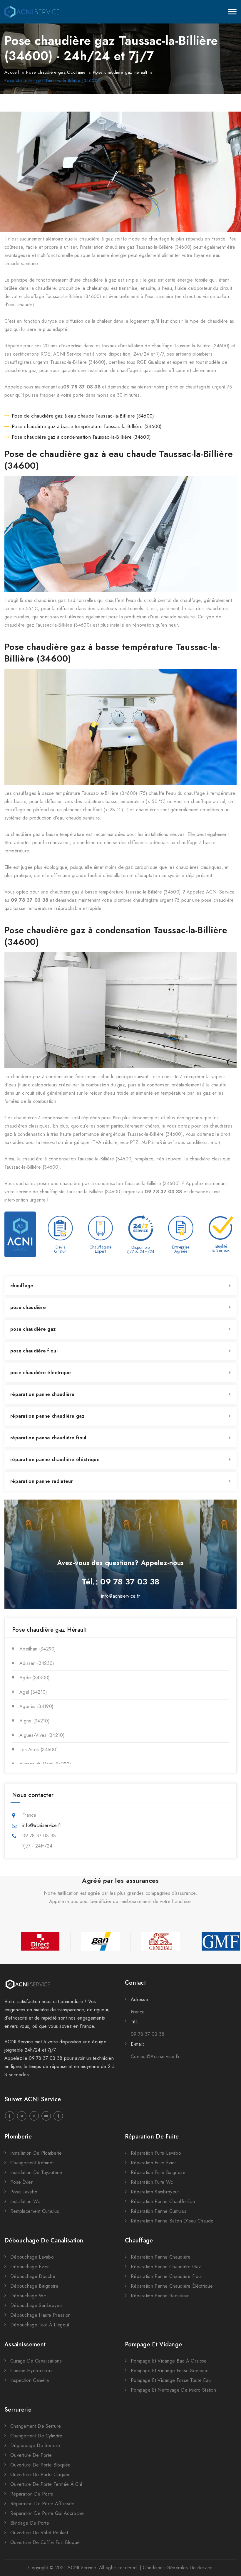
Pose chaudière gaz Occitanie (56, 72)
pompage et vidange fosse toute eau (171, 2380)
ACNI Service (82, 2568)
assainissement (25, 2344)
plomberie (18, 2137)
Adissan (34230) (37, 1663)
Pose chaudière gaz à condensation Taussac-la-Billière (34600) (81, 437)
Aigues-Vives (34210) (42, 1735)
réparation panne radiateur (42, 1481)
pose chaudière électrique (41, 1373)
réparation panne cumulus (159, 2211)
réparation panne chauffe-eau (163, 2201)
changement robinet (32, 2163)
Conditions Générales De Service (178, 2568)
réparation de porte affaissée (42, 2504)
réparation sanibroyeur (155, 2192)
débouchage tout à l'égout (40, 2325)
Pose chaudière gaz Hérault (120, 72)
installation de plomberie (36, 2153)
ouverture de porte (31, 2455)
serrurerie (18, 2410)
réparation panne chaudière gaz (47, 1416)
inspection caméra (30, 2380)
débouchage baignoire (34, 2286)
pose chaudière (28, 1307)
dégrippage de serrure (35, 2445)
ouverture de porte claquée (41, 2475)
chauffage (22, 1286)
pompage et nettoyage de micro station (173, 2390)
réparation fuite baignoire (158, 2172)
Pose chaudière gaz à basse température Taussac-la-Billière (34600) (87, 426)
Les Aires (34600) (39, 1750)
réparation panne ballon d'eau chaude (172, 2221)
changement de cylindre (36, 2436)
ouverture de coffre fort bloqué (45, 2542)
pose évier (21, 2182)
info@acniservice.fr (121, 1596)
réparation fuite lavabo (156, 2153)
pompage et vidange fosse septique (170, 2371)
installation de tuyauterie (36, 2172)
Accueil (12, 72)
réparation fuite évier (154, 2163)
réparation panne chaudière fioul (48, 1438)
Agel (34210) (33, 1692)
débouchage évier (30, 2267)
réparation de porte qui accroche (47, 2513)
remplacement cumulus (35, 2211)
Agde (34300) (35, 1678)
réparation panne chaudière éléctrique (55, 1459)
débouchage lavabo (32, 2257)
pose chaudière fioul (34, 1351)
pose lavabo (24, 2192)
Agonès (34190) (36, 1706)
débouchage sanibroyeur (37, 2305)
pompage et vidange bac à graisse (169, 2361)
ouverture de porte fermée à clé (46, 2484)
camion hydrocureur (32, 2371)
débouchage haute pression (41, 2315)
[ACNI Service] (32, 12)
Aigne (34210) (35, 1721)
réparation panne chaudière (42, 1394)
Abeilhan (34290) (38, 1649)
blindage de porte (30, 2523)
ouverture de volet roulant (39, 2533)
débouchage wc (28, 2296)
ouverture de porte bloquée (41, 2465)
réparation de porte (32, 2494)
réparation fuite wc (152, 2182)
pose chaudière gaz (33, 1329)
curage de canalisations (36, 2361)
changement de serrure (36, 2426)
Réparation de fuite (152, 2137)
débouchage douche (33, 2276)
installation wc (25, 2201)
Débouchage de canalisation (44, 2241)
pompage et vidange (153, 2344)
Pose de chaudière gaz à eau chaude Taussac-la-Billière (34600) (83, 416)
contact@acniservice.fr (155, 2056)
